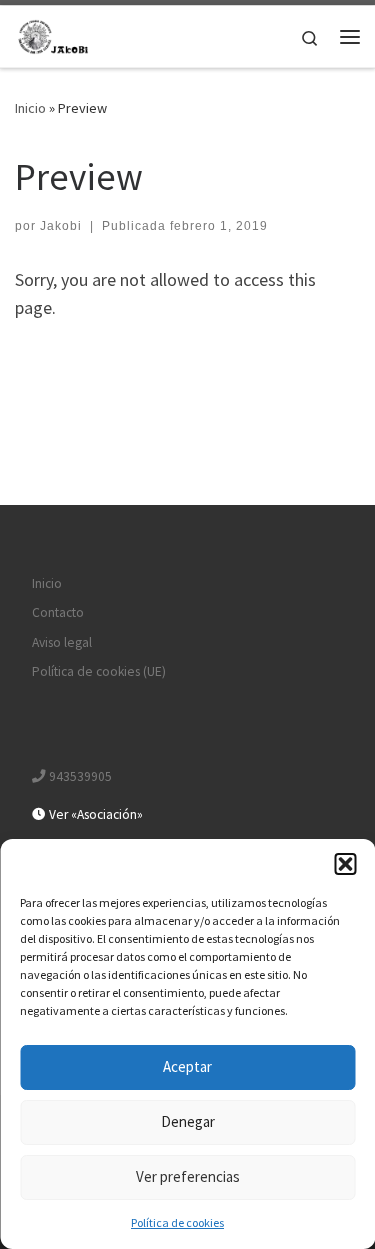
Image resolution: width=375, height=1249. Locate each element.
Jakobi (61, 226)
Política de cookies (177, 1222)
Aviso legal (62, 642)
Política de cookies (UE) (99, 671)
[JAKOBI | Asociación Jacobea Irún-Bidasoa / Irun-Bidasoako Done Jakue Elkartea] (54, 34)
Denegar (188, 1121)
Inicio (30, 108)
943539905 (79, 776)
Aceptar (187, 1066)
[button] (345, 864)
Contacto (58, 612)
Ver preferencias (188, 1176)
